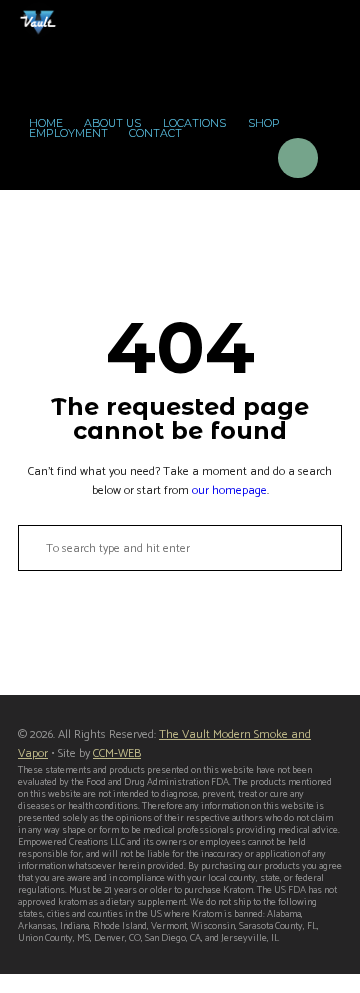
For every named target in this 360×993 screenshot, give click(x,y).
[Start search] (30, 548)
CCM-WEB (117, 753)
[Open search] (243, 161)
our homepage (229, 490)
